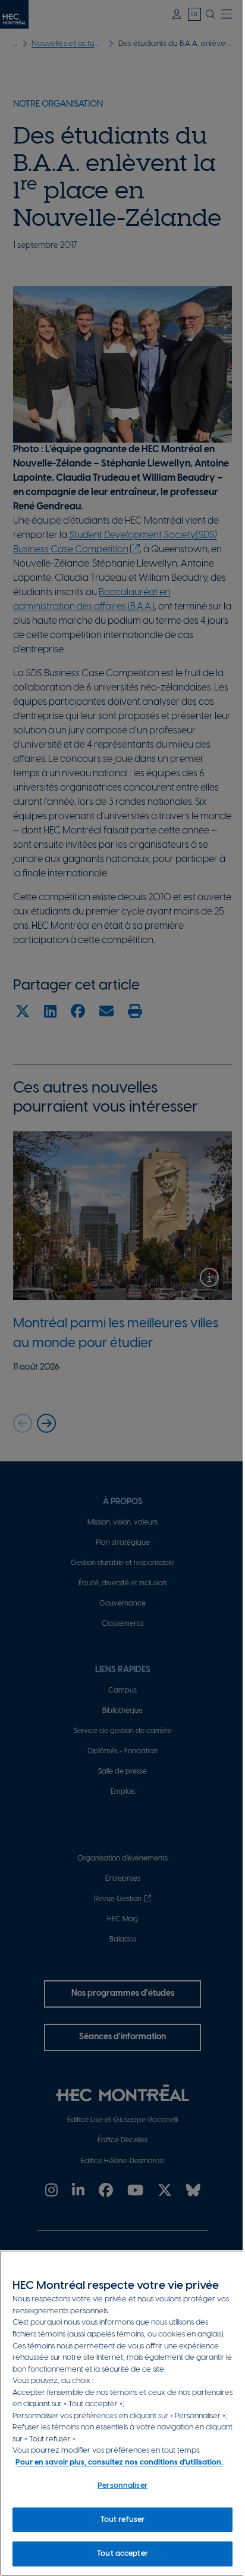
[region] (122, 2413)
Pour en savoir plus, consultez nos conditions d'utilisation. (119, 2463)
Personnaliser (122, 2486)
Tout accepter (122, 2554)
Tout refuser (123, 2520)
